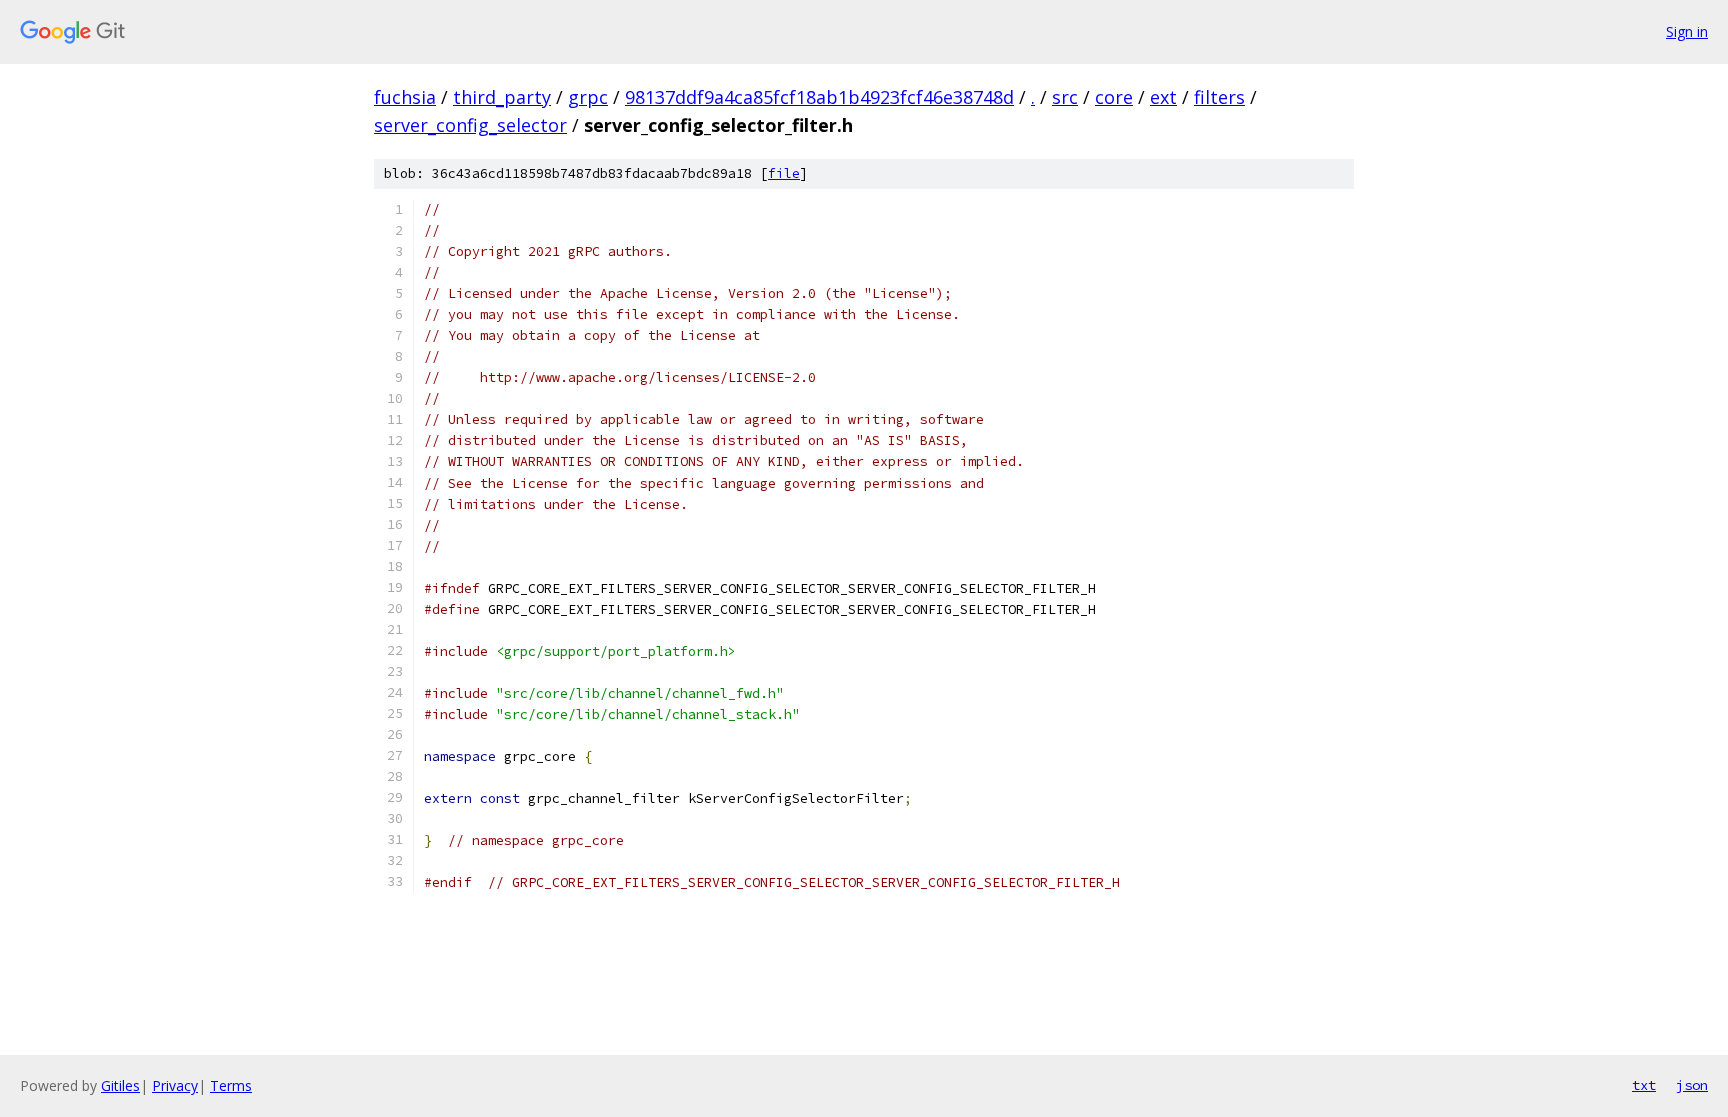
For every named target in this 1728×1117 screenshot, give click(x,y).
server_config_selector (470, 125)
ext (1163, 97)
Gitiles (120, 1085)
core (1114, 97)
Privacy (175, 1085)
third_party (502, 97)
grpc (588, 97)
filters (1219, 97)
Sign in (1687, 31)
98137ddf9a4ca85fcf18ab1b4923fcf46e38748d (819, 97)
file (784, 173)
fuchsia (405, 97)
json (1692, 1085)
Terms (231, 1085)
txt (1644, 1085)
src (1065, 97)
